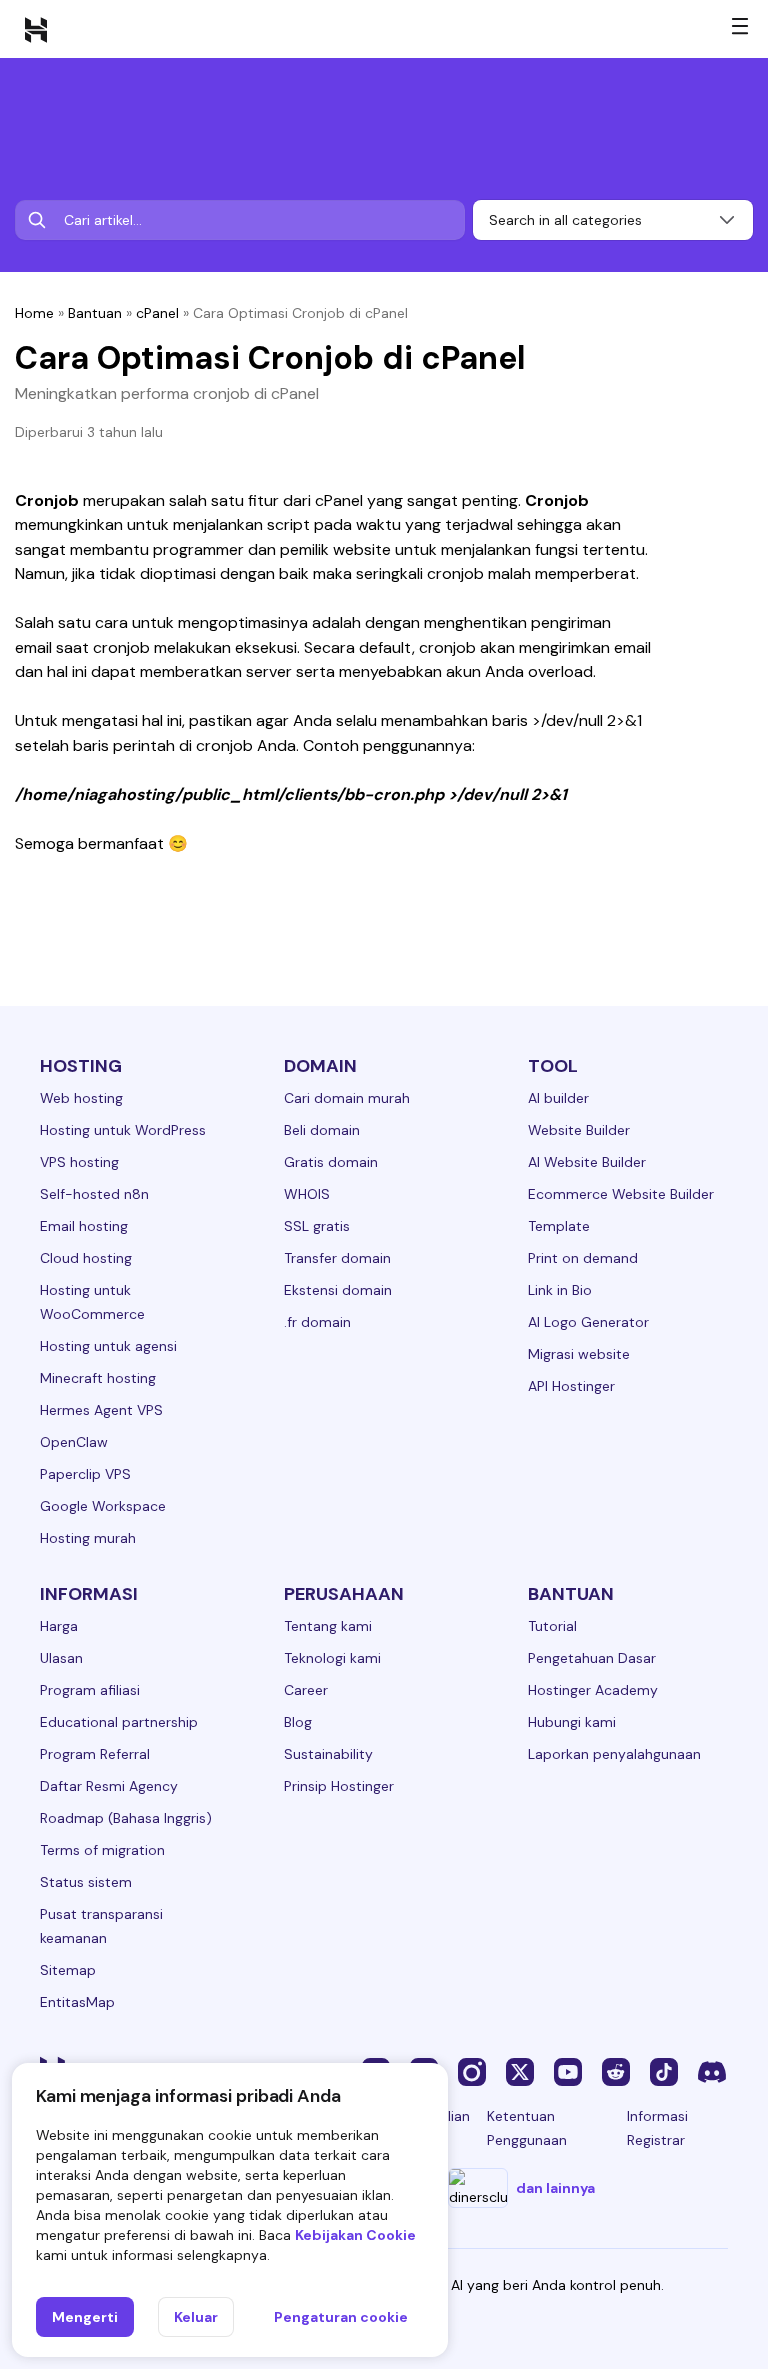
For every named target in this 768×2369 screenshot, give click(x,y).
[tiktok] (664, 2071)
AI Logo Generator (588, 1322)
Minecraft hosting (98, 1378)
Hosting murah (88, 1538)
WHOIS (307, 1194)
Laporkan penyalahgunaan (614, 1754)
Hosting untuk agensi (108, 1346)
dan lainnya (555, 2188)
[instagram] (472, 2071)
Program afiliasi (90, 1690)
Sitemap (68, 1970)
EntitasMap (77, 2002)
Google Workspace (103, 1506)
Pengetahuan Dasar (592, 1658)
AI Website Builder (587, 1162)
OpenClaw (74, 1442)
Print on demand (583, 1258)
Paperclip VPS (85, 1474)
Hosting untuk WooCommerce (92, 1302)
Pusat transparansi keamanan (101, 1926)
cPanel (157, 313)
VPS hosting (79, 1162)
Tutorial (552, 1626)
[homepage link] (36, 29)
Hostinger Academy (593, 1690)
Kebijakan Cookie (355, 2235)
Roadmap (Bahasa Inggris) (126, 1818)
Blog (298, 1722)
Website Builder (579, 1130)
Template (559, 1226)
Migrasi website (579, 1354)
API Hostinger (571, 1386)
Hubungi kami (572, 1722)
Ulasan (61, 1658)
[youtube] (568, 2071)
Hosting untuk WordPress (123, 1130)
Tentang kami (328, 1626)
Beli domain (322, 1130)
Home (34, 313)
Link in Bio (560, 1290)
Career (306, 1690)
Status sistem (86, 1882)
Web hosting (81, 1098)
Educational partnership (119, 1722)
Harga (59, 1626)
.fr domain (317, 1322)
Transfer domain (337, 1258)
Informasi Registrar (657, 2128)
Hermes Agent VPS (101, 1410)
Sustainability (328, 1754)
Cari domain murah (347, 1098)
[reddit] (616, 2071)
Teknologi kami (332, 1658)
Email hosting (84, 1226)
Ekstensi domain (338, 1290)
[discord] (712, 2071)
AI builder (558, 1098)
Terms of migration (102, 1850)
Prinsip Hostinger (339, 1786)
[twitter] (520, 2071)
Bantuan (95, 313)
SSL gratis (317, 1226)
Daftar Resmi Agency (109, 1786)
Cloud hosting (86, 1258)
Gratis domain (331, 1162)
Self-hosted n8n (94, 1194)
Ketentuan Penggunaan (527, 2128)
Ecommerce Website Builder (621, 1194)
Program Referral (95, 1754)
